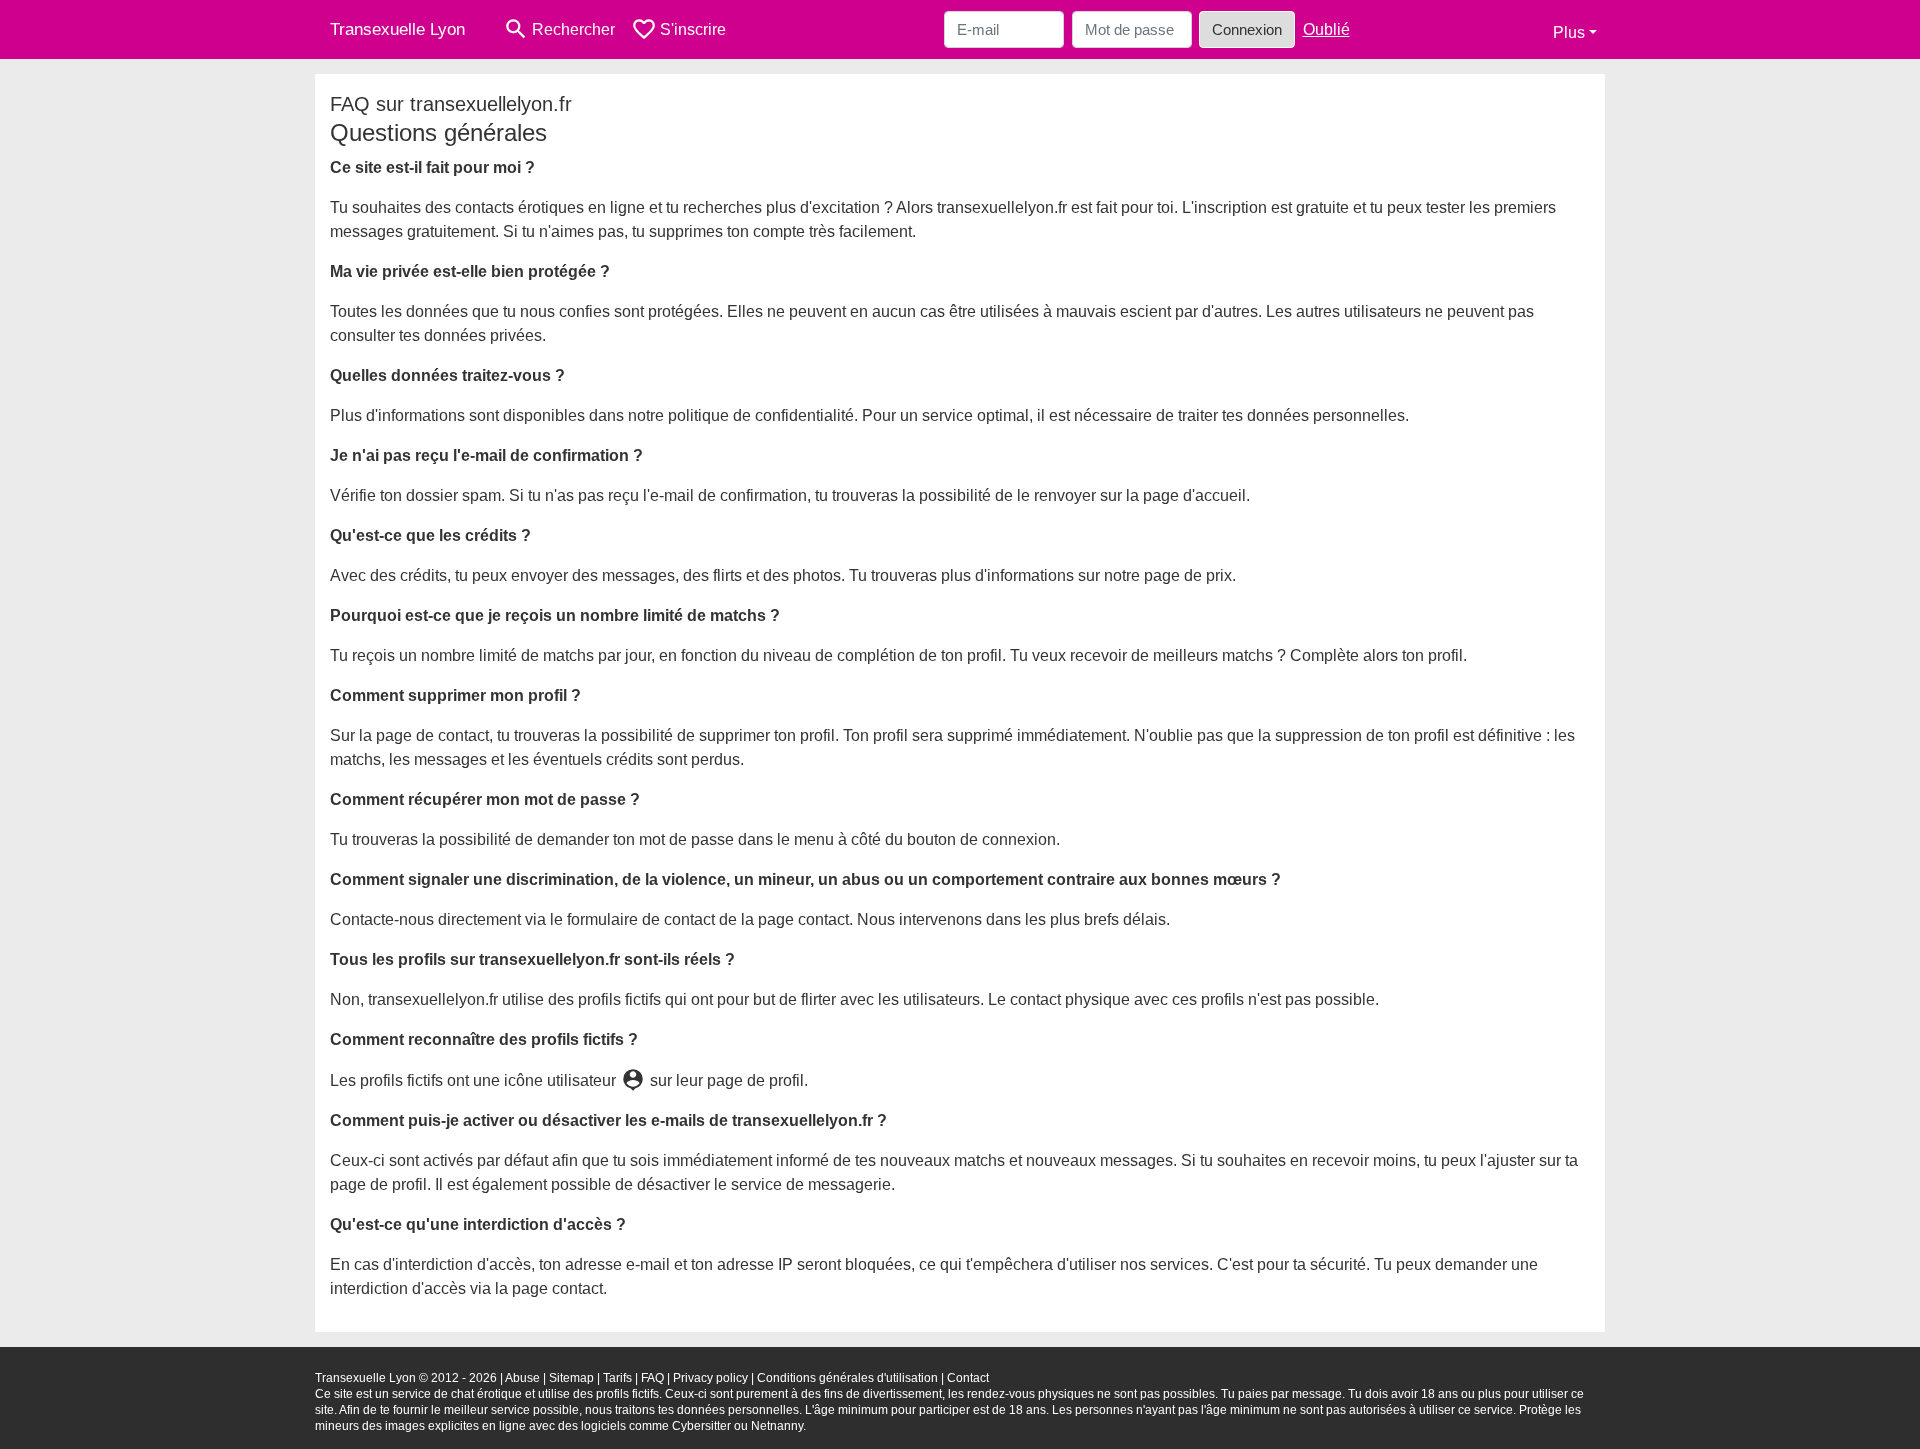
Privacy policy (710, 1378)
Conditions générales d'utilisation (847, 1378)
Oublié (1326, 29)
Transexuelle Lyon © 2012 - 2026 (406, 1378)
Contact (968, 1378)
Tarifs (617, 1378)
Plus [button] (1569, 32)
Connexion (1247, 29)
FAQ (652, 1378)
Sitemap (571, 1378)
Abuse (522, 1378)
